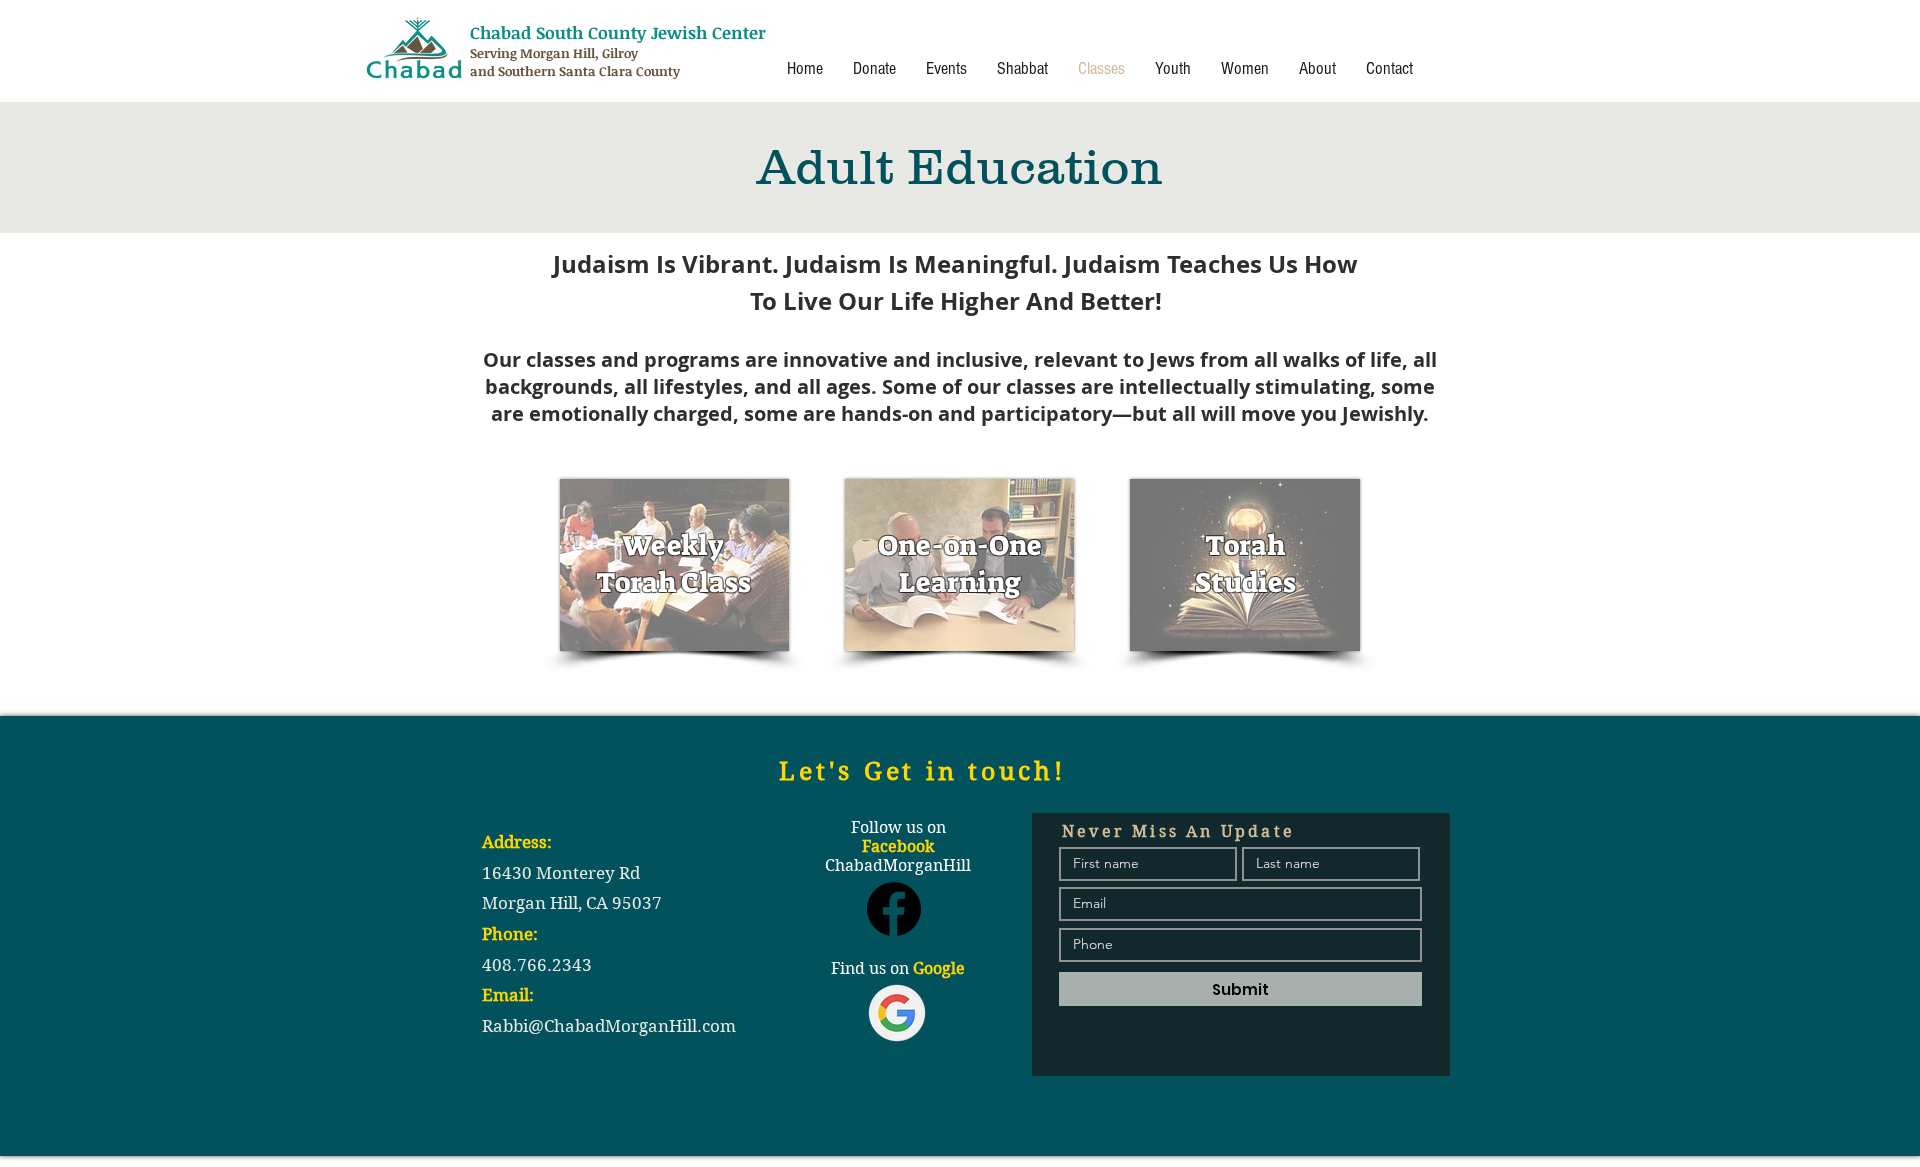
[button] (946, 69)
